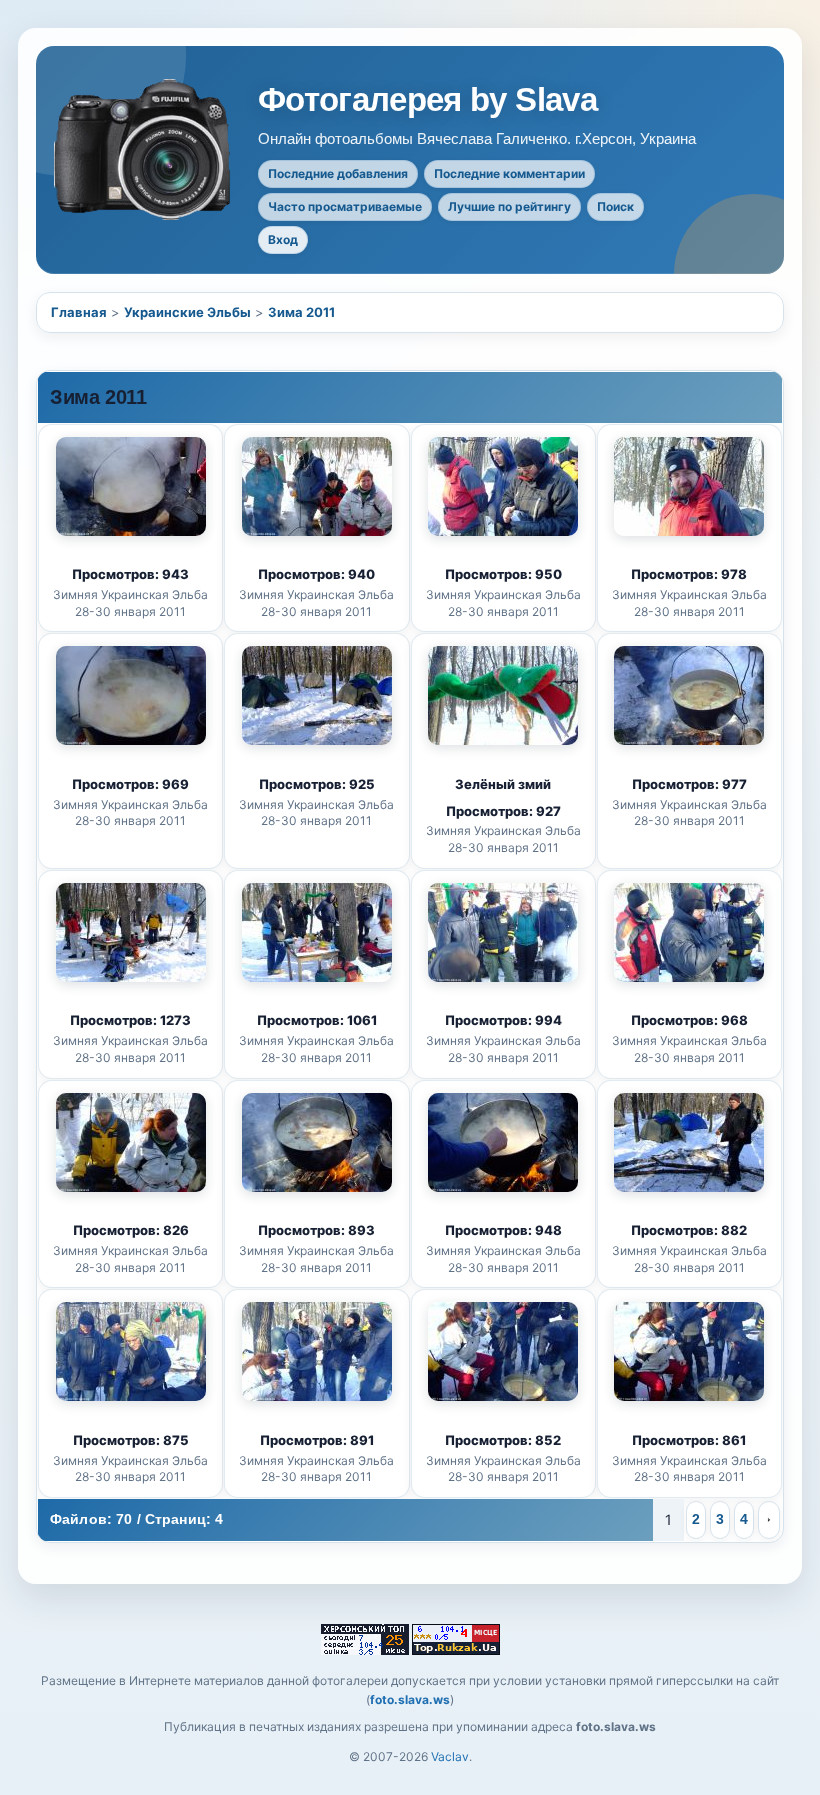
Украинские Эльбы (187, 312)
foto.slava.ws (410, 1699)
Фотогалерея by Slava (427, 100)
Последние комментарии (509, 173)
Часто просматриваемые (345, 206)
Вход (283, 239)
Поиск (615, 206)
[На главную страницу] (144, 149)
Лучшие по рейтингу (509, 206)
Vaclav (450, 1756)
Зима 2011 (301, 312)
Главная (79, 312)
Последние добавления (338, 173)
